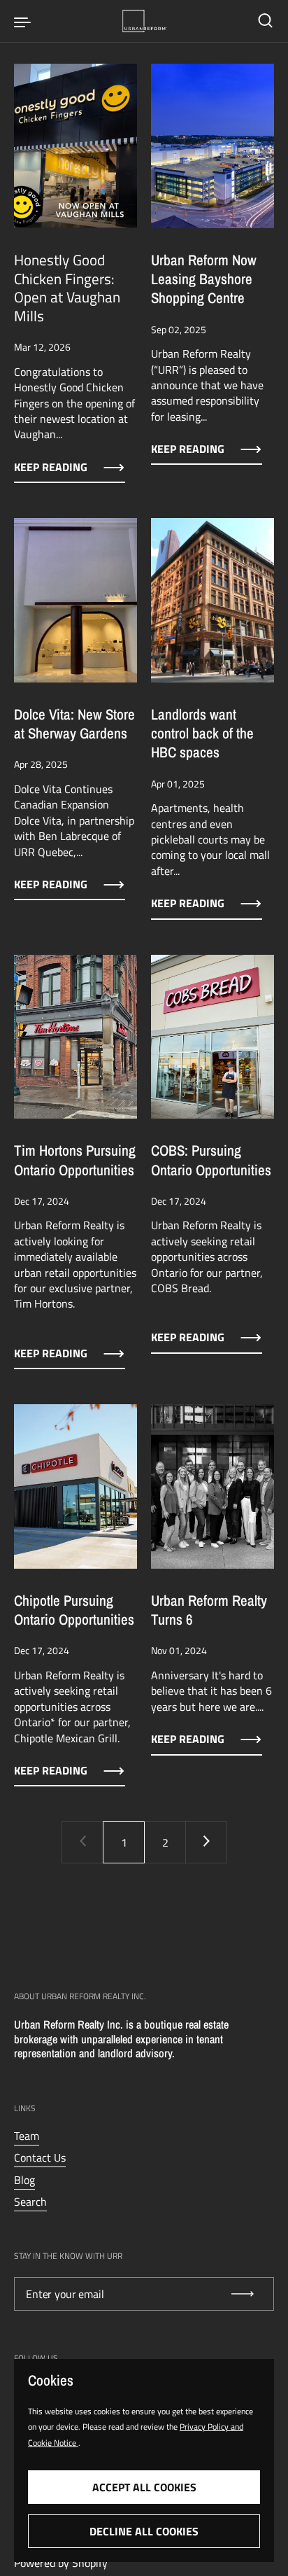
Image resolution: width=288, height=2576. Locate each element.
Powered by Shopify (61, 2563)
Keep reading (51, 467)
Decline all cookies (144, 2531)
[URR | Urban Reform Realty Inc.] (144, 21)
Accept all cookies (144, 2487)
